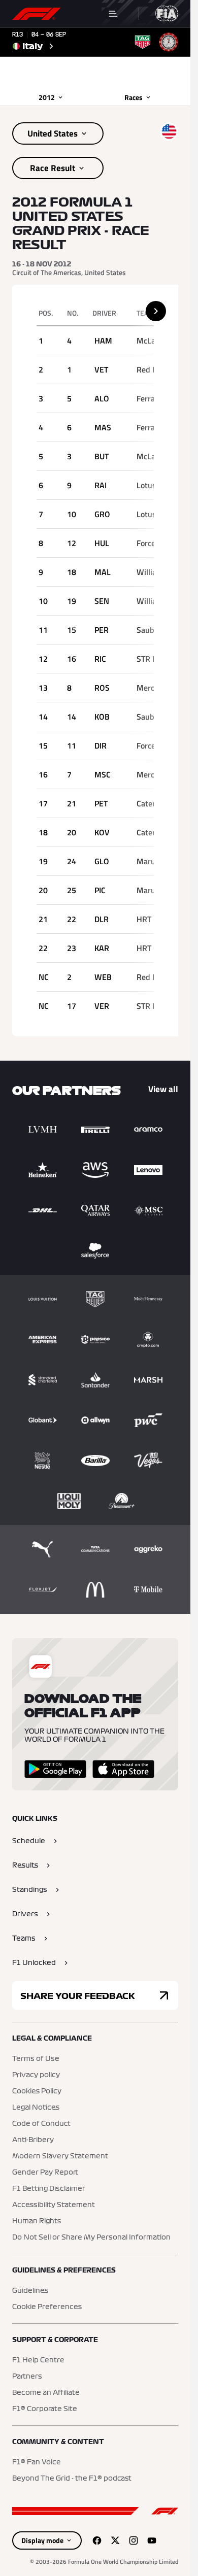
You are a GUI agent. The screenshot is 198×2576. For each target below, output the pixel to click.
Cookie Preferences (47, 2307)
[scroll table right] (156, 311)
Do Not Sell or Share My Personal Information (91, 2238)
